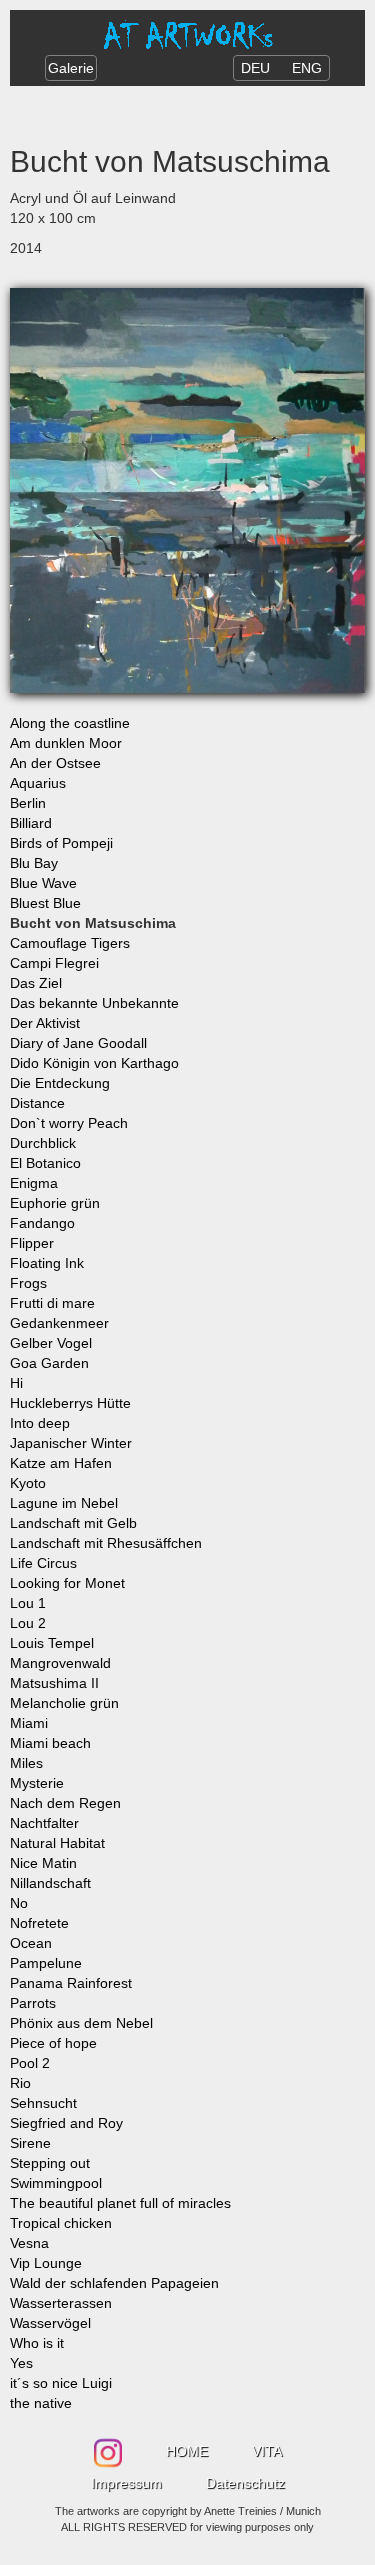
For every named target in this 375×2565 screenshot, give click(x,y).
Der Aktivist (45, 1023)
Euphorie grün (55, 1203)
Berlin (28, 803)
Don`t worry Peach (69, 1123)
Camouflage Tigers (70, 943)
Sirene (30, 2143)
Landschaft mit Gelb (73, 1523)
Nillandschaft (50, 1883)
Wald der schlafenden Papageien (114, 2283)
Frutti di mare (52, 1303)
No (19, 1903)
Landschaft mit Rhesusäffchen (106, 1543)
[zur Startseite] (188, 34)
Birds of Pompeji (61, 843)
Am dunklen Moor (66, 743)
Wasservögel (50, 2323)
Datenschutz (245, 2483)
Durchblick (43, 1143)
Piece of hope (53, 2043)
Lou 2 (28, 1623)
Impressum (126, 2483)
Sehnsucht (43, 2103)
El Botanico (45, 1163)
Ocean (31, 1943)
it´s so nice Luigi (61, 2383)
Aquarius (38, 783)
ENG (307, 68)
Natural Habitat (57, 1843)
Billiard (31, 823)
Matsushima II (54, 1683)
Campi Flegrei (54, 963)
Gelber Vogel (51, 1343)
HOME (187, 2451)
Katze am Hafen (61, 1463)
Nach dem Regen (65, 1803)
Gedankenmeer (59, 1323)
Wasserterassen (61, 2303)
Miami (29, 1723)
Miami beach (50, 1743)
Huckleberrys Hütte (70, 1403)
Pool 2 (30, 2063)
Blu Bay (34, 863)
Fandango (42, 1223)
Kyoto (28, 1483)
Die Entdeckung (60, 1083)
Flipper (32, 1243)
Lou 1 (28, 1603)
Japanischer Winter (71, 1443)
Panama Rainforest (71, 1983)
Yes (21, 2363)
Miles (26, 1763)
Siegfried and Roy (66, 2123)
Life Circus (43, 1563)
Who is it (37, 2343)
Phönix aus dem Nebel (81, 2023)
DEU (255, 68)
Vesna (29, 2243)
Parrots (33, 2003)
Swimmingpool (56, 2183)
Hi (16, 1383)
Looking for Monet (67, 1583)
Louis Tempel (52, 1643)
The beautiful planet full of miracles (120, 2203)
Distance (37, 1103)
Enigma (34, 1183)
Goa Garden (49, 1363)
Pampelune (46, 1963)
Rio (20, 2083)
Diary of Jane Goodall (78, 1043)
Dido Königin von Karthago (94, 1063)
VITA (267, 2451)
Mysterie (37, 1783)
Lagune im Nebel (64, 1503)
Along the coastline (70, 723)
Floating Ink (47, 1263)
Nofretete (39, 1923)
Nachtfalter (44, 1823)
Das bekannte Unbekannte (94, 1003)
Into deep (40, 1423)
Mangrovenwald (60, 1663)
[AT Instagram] (110, 2446)
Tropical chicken (61, 2223)
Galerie (71, 68)
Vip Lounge (46, 2263)
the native (41, 2403)
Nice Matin (43, 1863)
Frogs (28, 1283)
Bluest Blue (45, 903)
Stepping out (50, 2163)
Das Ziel (36, 983)
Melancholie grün (64, 1703)
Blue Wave (43, 883)
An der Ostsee (55, 763)
